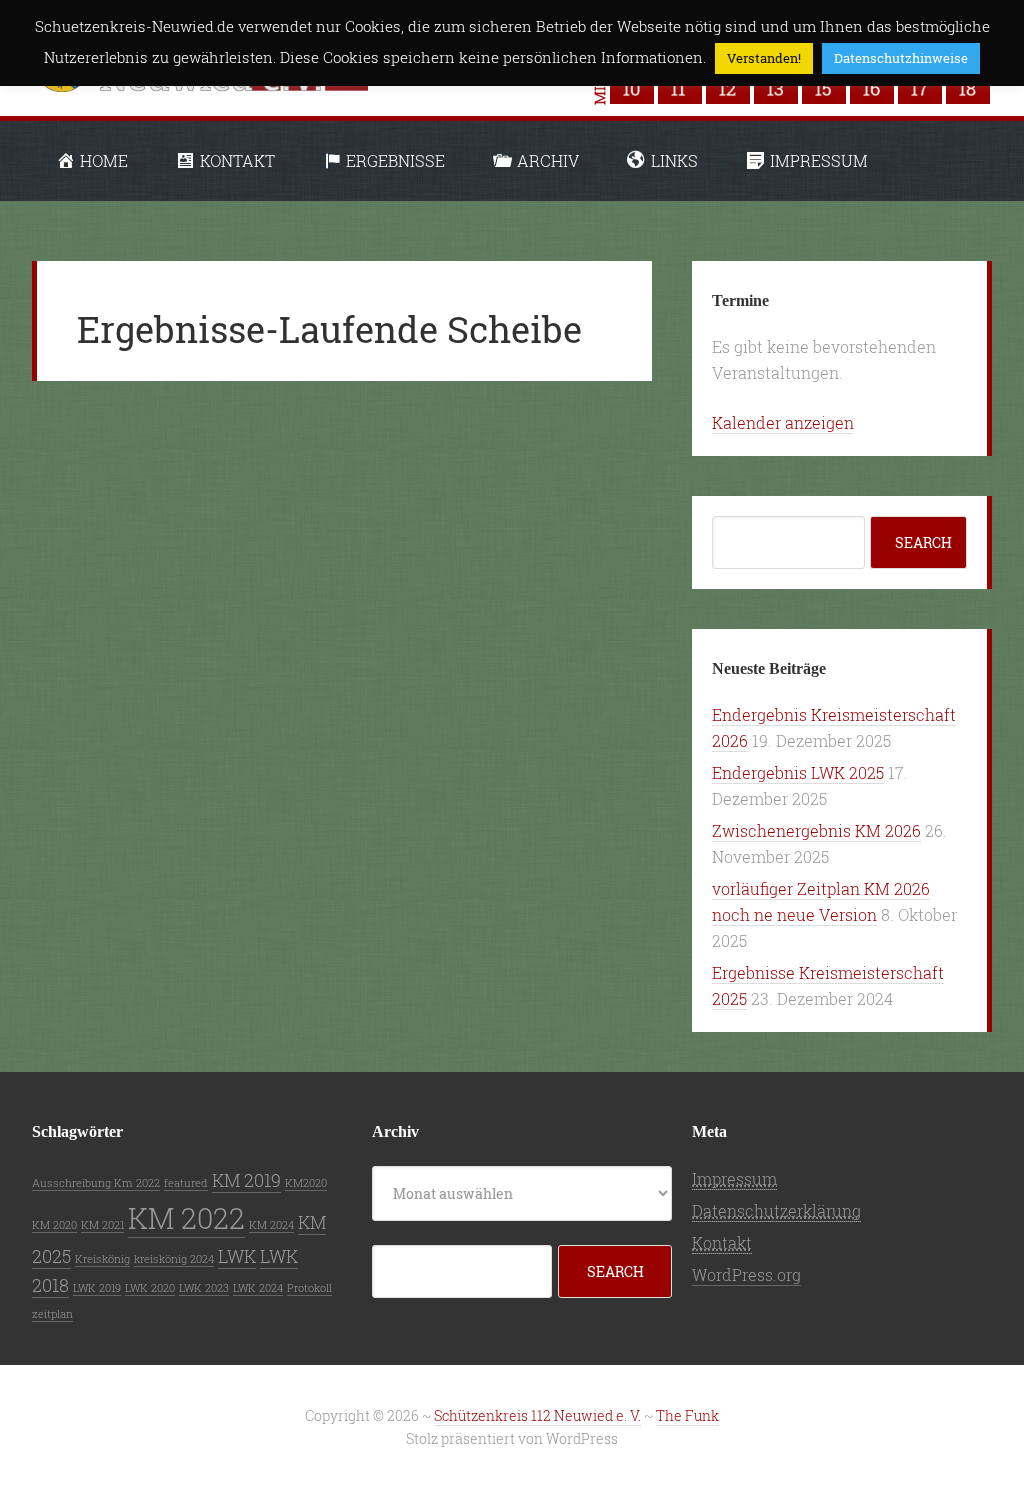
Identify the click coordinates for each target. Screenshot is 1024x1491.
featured (186, 1183)
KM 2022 (186, 1217)
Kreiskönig (102, 1259)
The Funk (687, 1415)
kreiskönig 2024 (174, 1259)
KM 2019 (246, 1180)
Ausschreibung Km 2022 (96, 1183)
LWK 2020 (150, 1288)
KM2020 (306, 1183)
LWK (237, 1256)
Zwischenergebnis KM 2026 (816, 830)
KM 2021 (102, 1225)
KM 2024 (271, 1225)
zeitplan (52, 1314)
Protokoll (309, 1288)
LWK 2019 (97, 1288)
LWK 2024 (258, 1288)
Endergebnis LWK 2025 (798, 772)
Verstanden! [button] (764, 58)
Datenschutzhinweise (901, 58)
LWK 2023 (204, 1288)
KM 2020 (54, 1225)
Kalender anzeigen (783, 422)
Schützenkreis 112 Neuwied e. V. (537, 1415)
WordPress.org (746, 1274)
